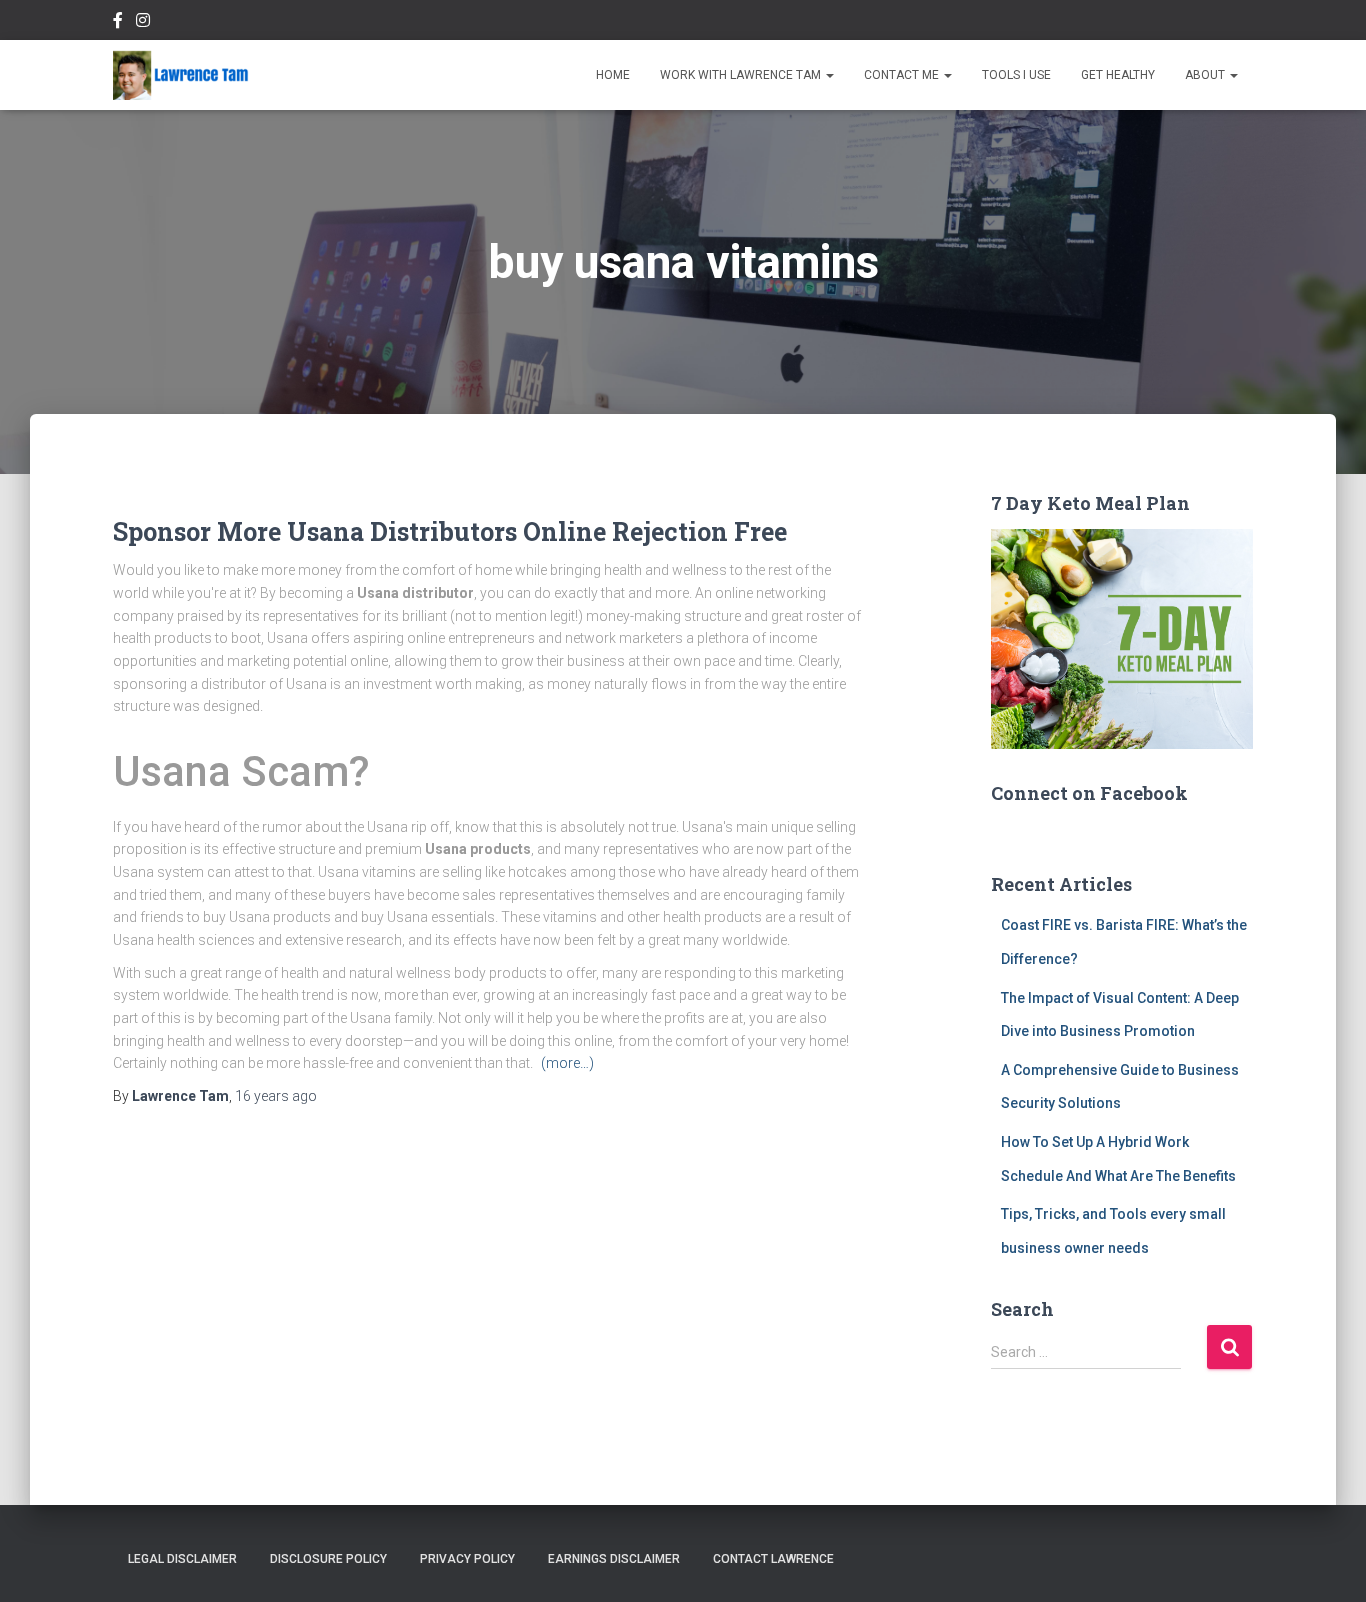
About (1206, 75)
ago (276, 1096)
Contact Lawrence (773, 1559)
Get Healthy (1118, 75)
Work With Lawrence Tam (742, 75)
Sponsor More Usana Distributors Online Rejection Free (450, 531)
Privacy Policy (467, 1559)
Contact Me (903, 75)
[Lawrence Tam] (181, 75)
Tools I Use (1016, 75)
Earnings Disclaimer (614, 1559)
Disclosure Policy (328, 1559)
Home (613, 75)
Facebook (118, 23)
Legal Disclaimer (182, 1559)
